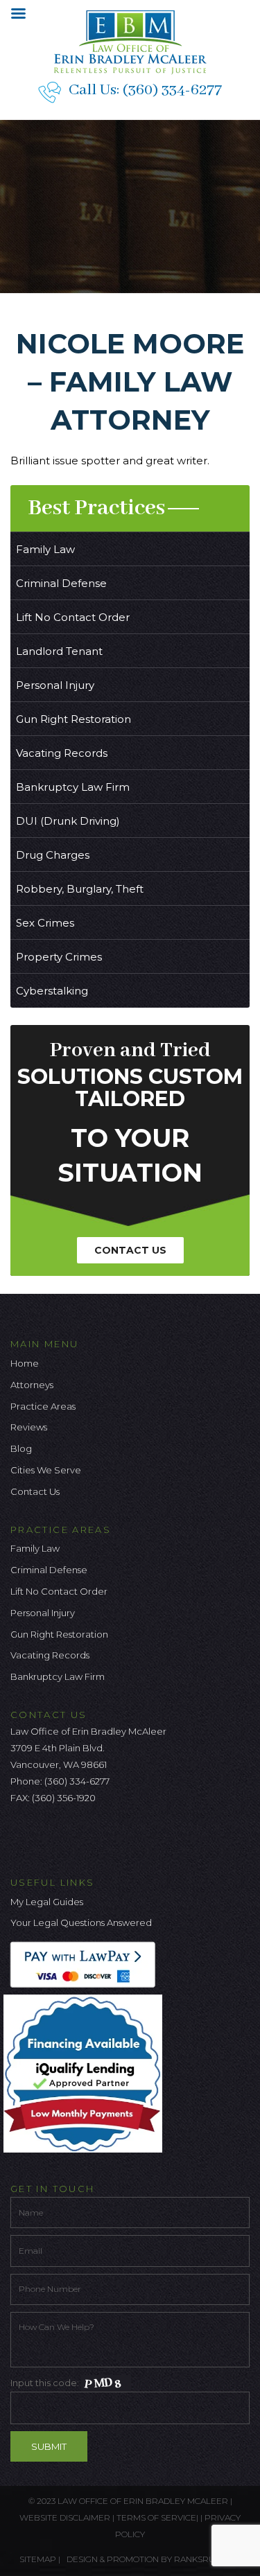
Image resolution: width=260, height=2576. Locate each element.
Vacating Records (62, 753)
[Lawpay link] (86, 1964)
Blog (21, 1448)
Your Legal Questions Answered (81, 1922)
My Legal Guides (47, 1902)
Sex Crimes (45, 923)
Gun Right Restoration (73, 719)
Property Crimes (59, 957)
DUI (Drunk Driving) (68, 821)
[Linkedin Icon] (89, 1837)
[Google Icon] (67, 1837)
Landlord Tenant (59, 651)
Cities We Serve (46, 1470)
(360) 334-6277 (172, 90)
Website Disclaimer (65, 2517)
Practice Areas (43, 1406)
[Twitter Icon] (44, 1837)
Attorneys (32, 1385)
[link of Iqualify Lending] (86, 2073)
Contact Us (130, 1250)
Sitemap (38, 2559)
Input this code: (46, 2383)
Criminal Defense (61, 583)
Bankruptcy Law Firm (73, 787)
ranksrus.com (207, 2559)
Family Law (45, 549)
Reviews (29, 1427)
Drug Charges (53, 855)
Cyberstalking (52, 991)
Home (25, 1363)
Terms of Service (156, 2517)
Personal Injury (55, 685)
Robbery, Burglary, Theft (80, 889)
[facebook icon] (21, 1837)
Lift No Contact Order (73, 617)
